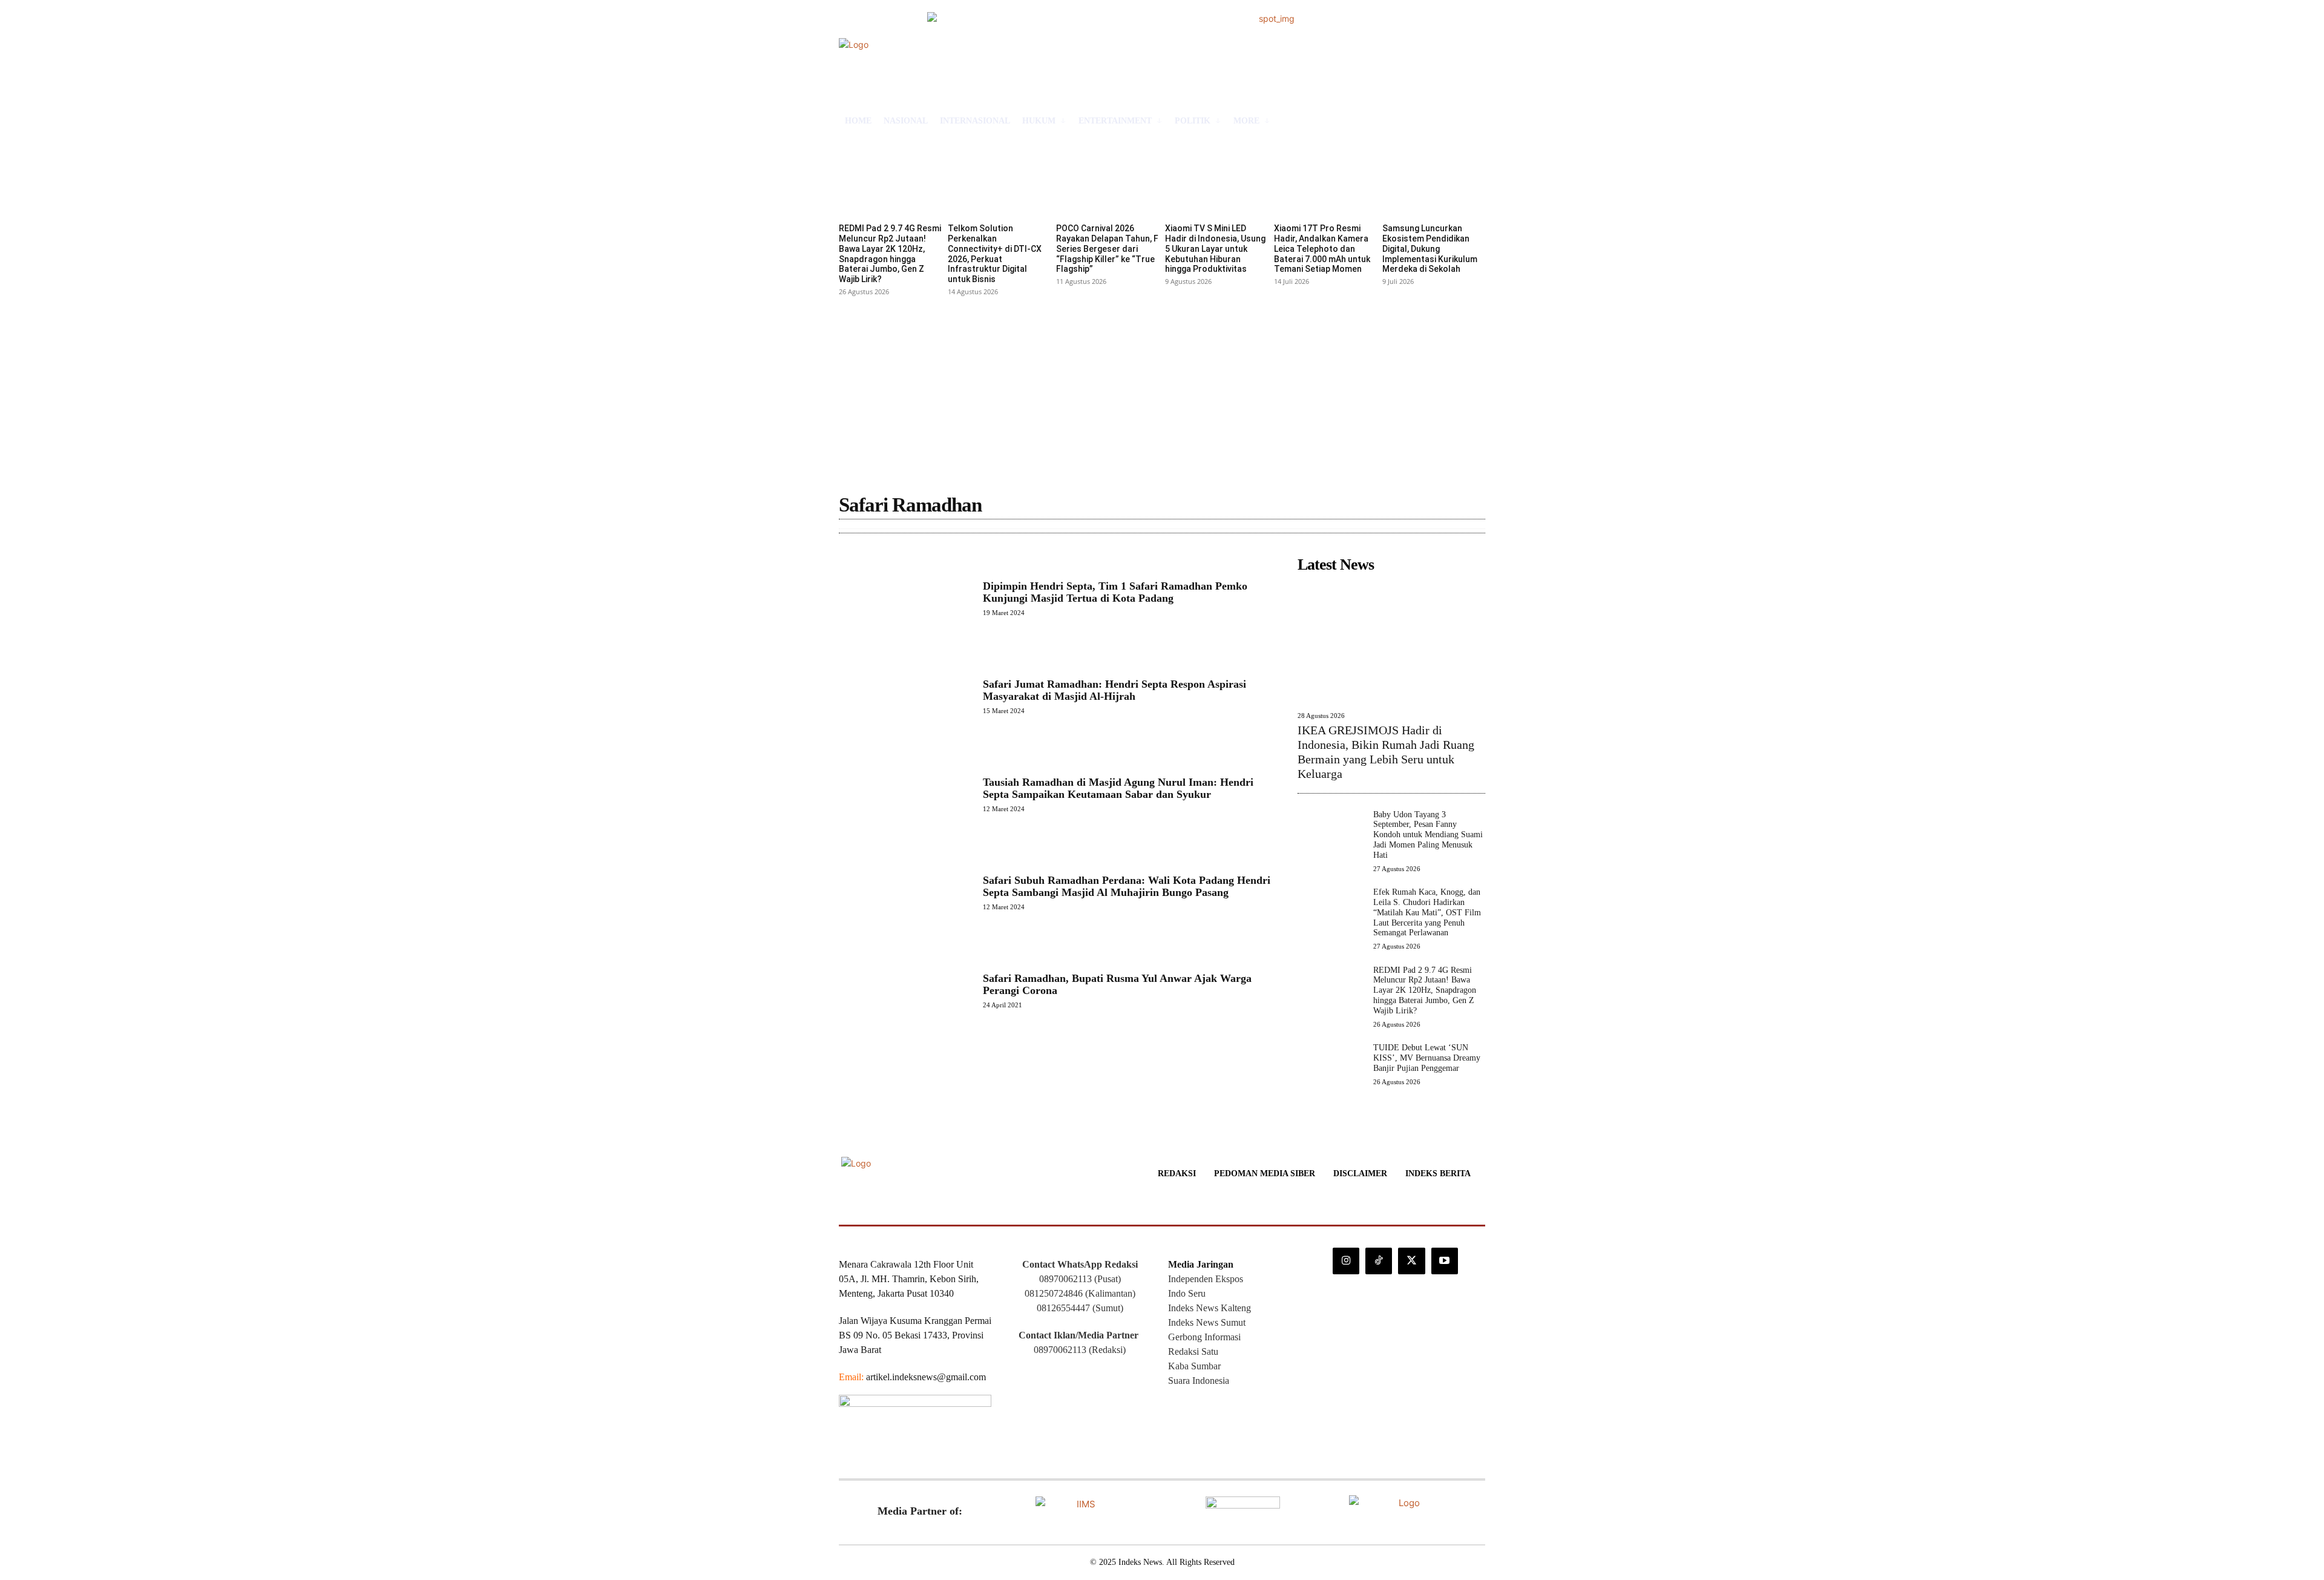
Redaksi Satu (1193, 1351)
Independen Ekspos (1206, 1279)
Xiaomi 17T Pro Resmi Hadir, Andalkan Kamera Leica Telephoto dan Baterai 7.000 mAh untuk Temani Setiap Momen (1322, 249)
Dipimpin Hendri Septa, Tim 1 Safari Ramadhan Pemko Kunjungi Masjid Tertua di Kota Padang (1115, 592)
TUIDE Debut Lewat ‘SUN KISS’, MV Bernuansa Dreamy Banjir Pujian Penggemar (1427, 1058)
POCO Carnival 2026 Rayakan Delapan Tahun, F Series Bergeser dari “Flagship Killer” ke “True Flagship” (1107, 249)
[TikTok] (1379, 1261)
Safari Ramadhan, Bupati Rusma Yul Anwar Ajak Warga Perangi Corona (1117, 984)
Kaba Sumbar (1194, 1366)
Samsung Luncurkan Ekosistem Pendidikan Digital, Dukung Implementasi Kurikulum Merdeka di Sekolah (1430, 249)
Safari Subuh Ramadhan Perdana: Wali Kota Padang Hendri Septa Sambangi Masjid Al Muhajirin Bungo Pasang (1127, 886)
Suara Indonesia (1199, 1381)
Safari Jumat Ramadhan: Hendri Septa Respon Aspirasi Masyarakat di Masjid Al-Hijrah (1114, 690)
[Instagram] (1346, 1261)
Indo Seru (1187, 1293)
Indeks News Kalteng (1210, 1308)
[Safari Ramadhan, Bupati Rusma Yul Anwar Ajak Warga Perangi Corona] (905, 990)
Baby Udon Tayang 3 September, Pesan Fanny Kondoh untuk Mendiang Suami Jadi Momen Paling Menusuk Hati (1428, 835)
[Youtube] (1445, 1261)
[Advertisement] (1162, 390)
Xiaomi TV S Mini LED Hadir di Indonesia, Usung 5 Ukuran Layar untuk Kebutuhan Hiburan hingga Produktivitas (1215, 249)
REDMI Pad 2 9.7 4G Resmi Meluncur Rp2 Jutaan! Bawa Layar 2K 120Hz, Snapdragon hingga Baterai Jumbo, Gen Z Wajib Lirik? (890, 254)
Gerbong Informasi (1204, 1337)
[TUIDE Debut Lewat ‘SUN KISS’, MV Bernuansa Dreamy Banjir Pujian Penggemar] (1331, 1076)
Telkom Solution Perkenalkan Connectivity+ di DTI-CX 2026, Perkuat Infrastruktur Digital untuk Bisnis (995, 254)
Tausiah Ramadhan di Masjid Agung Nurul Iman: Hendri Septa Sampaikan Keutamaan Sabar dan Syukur (1118, 788)
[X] (1411, 1261)
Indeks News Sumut (1207, 1322)
